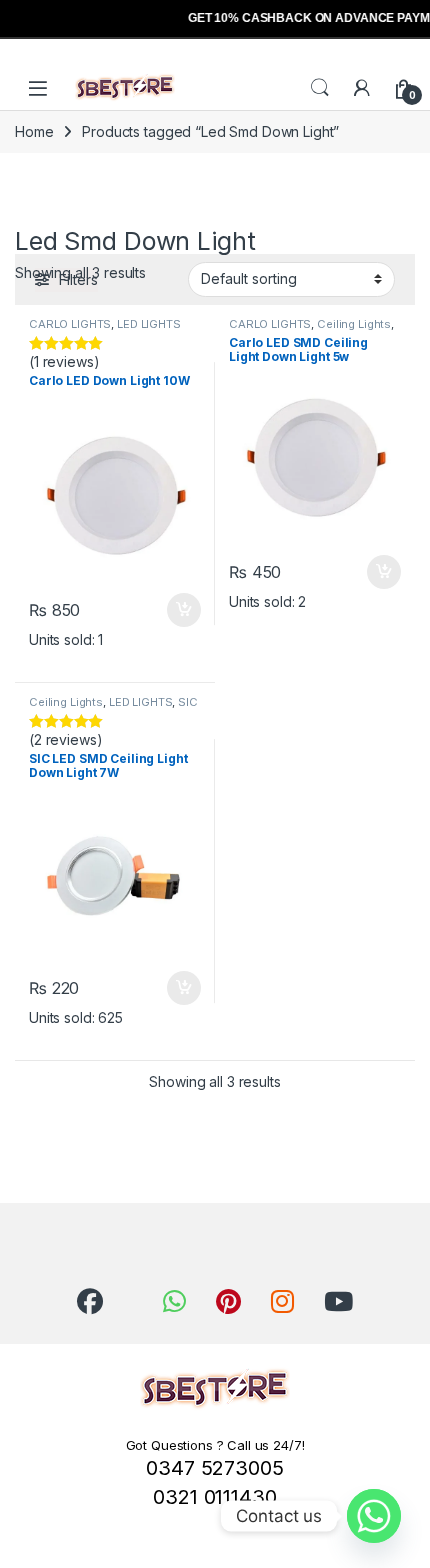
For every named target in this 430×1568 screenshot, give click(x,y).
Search (320, 88)
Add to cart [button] (184, 610)
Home (34, 131)
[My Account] (362, 88)
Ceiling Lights (354, 324)
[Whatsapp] (374, 1516)
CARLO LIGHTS (70, 324)
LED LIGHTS (149, 324)
